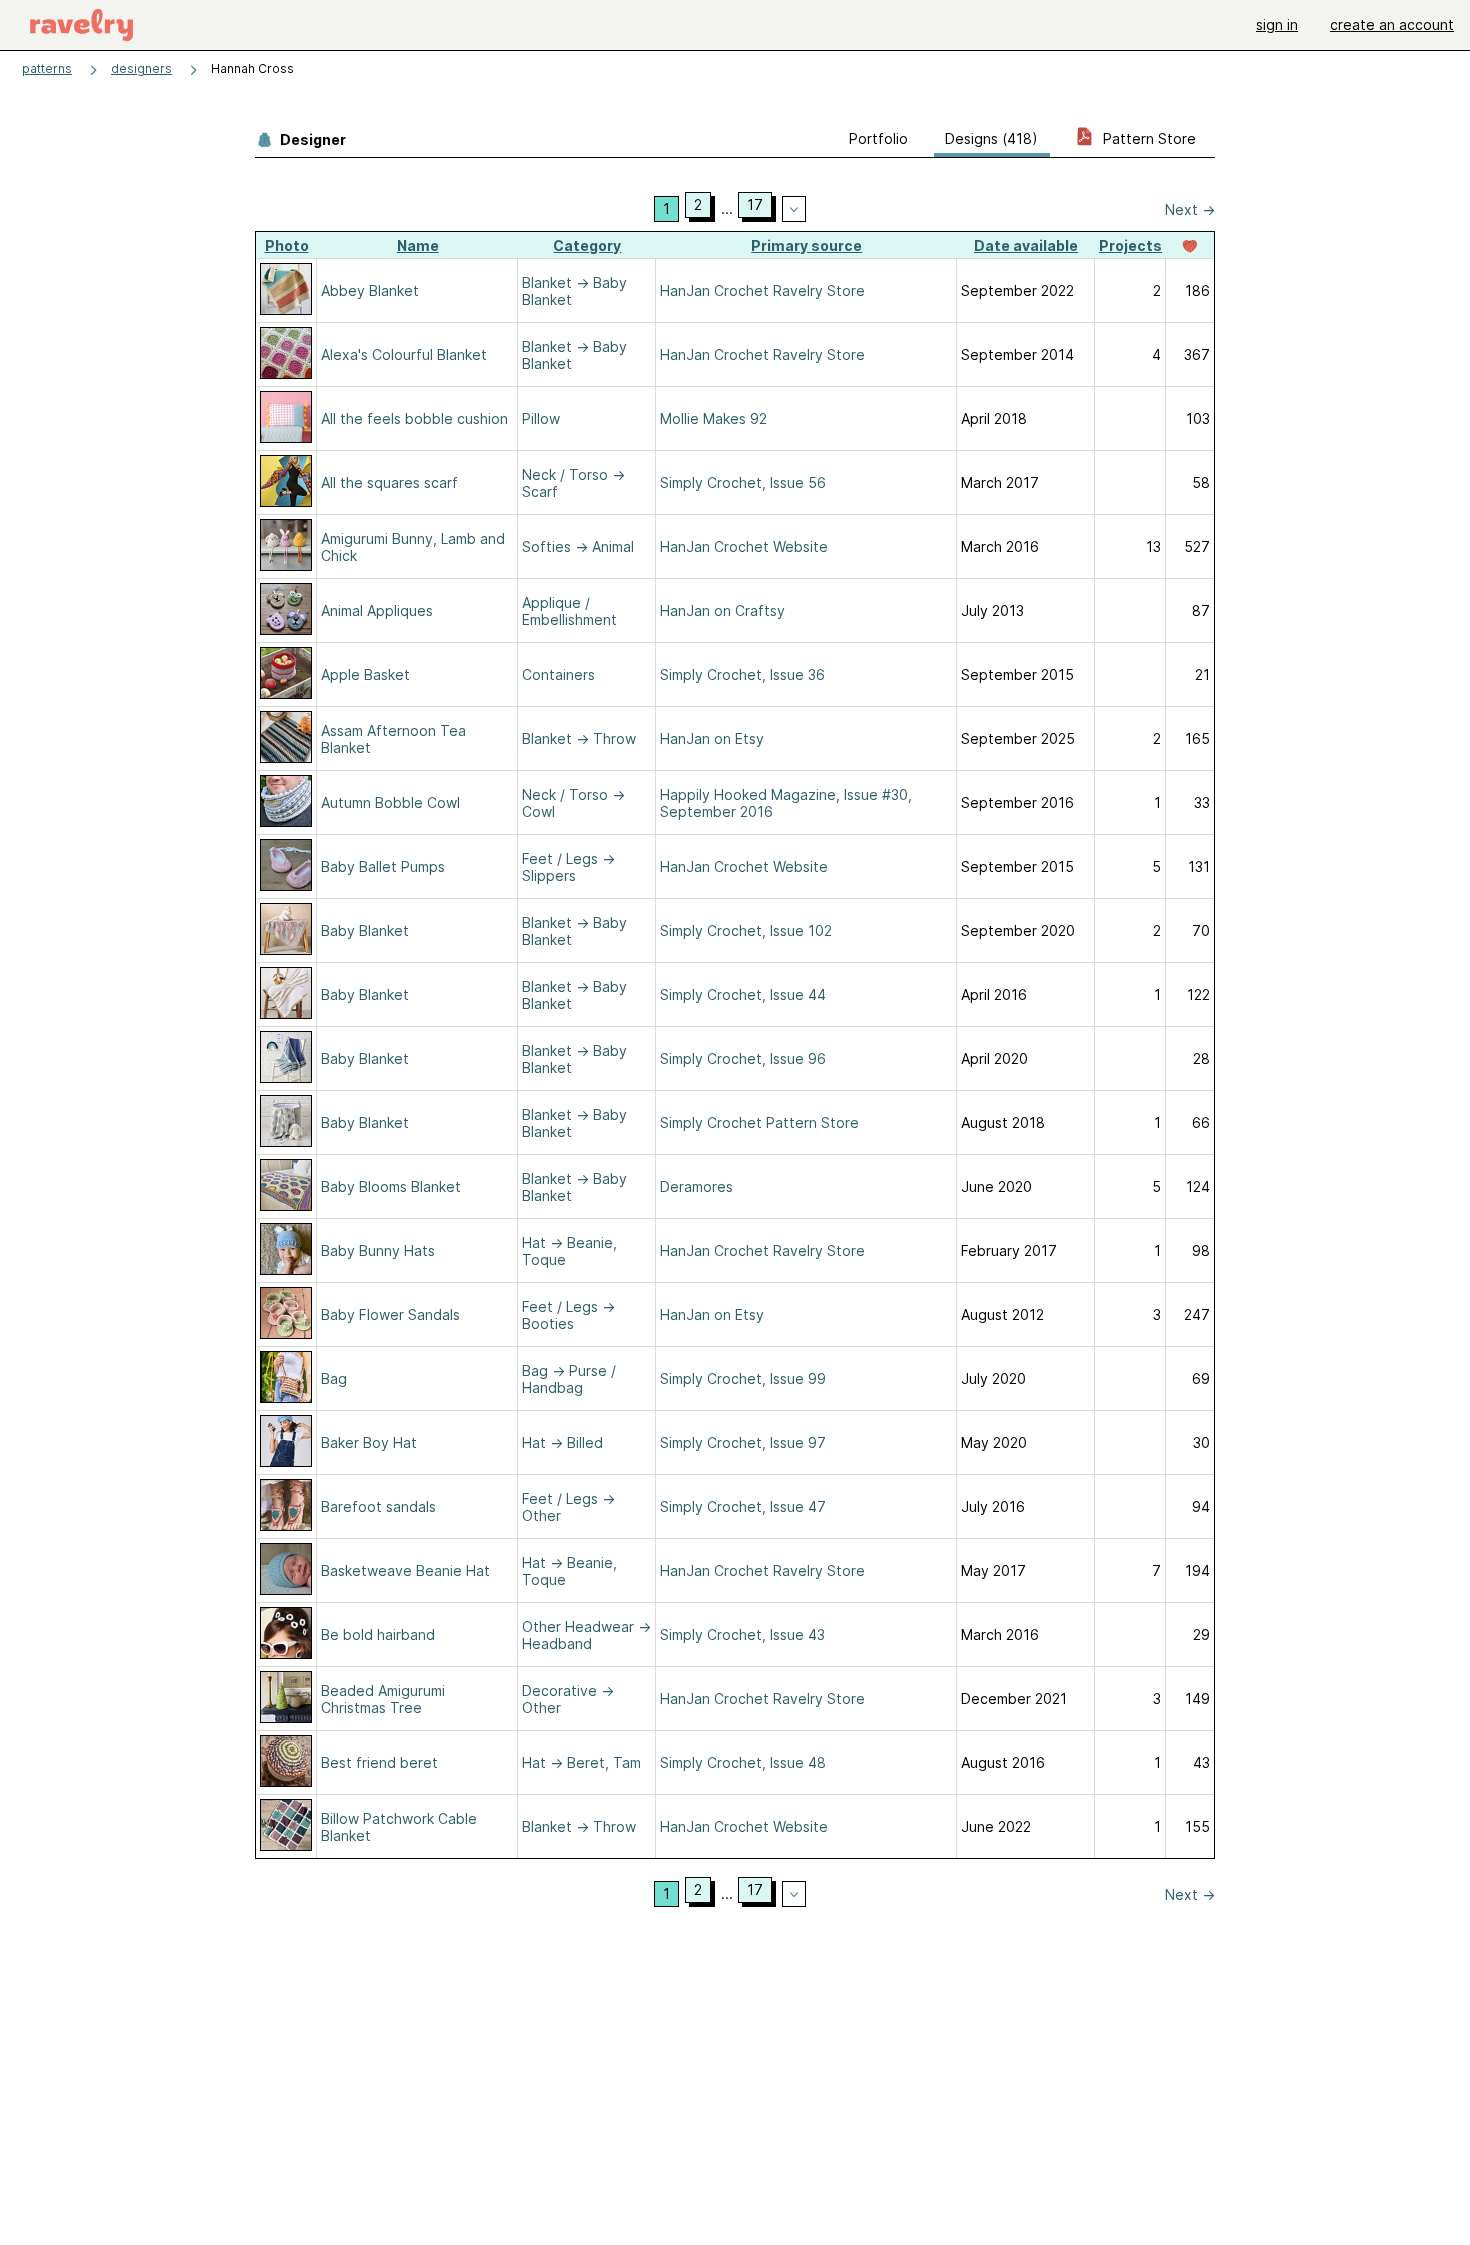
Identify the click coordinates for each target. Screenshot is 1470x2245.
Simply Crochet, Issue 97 (743, 1442)
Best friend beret (379, 1762)
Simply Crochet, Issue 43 (742, 1634)
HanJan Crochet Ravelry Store (762, 290)
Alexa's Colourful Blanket (404, 354)
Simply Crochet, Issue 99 (743, 1378)
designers (141, 68)
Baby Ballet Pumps (383, 866)
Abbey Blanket (370, 290)
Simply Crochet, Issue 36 (742, 674)
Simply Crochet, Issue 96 (743, 1058)
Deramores (696, 1186)
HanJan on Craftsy (722, 610)
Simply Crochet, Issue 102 (746, 930)
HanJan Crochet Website (744, 546)
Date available (1026, 245)
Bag (334, 1378)
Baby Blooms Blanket (391, 1186)
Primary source (806, 245)
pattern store (1147, 138)
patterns (47, 68)
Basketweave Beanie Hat (405, 1570)
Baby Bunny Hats (378, 1250)
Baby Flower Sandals (390, 1314)
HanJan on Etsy (712, 738)
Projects (1130, 245)
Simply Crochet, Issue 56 (743, 482)
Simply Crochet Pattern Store (759, 1122)
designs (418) (991, 138)
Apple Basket (365, 674)
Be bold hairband (378, 1634)
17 (755, 204)
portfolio (878, 138)
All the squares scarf (389, 482)
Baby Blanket (365, 930)
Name (418, 245)
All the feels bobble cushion (414, 418)
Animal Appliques (377, 610)
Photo (287, 245)
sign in (1277, 24)
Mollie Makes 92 (713, 418)
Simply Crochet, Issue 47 (743, 1506)
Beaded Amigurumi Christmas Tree (383, 1699)
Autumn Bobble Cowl (390, 802)
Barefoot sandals (378, 1506)
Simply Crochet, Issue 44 (743, 994)
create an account (1392, 24)
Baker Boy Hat (369, 1442)
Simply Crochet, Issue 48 (743, 1762)
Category (587, 245)
